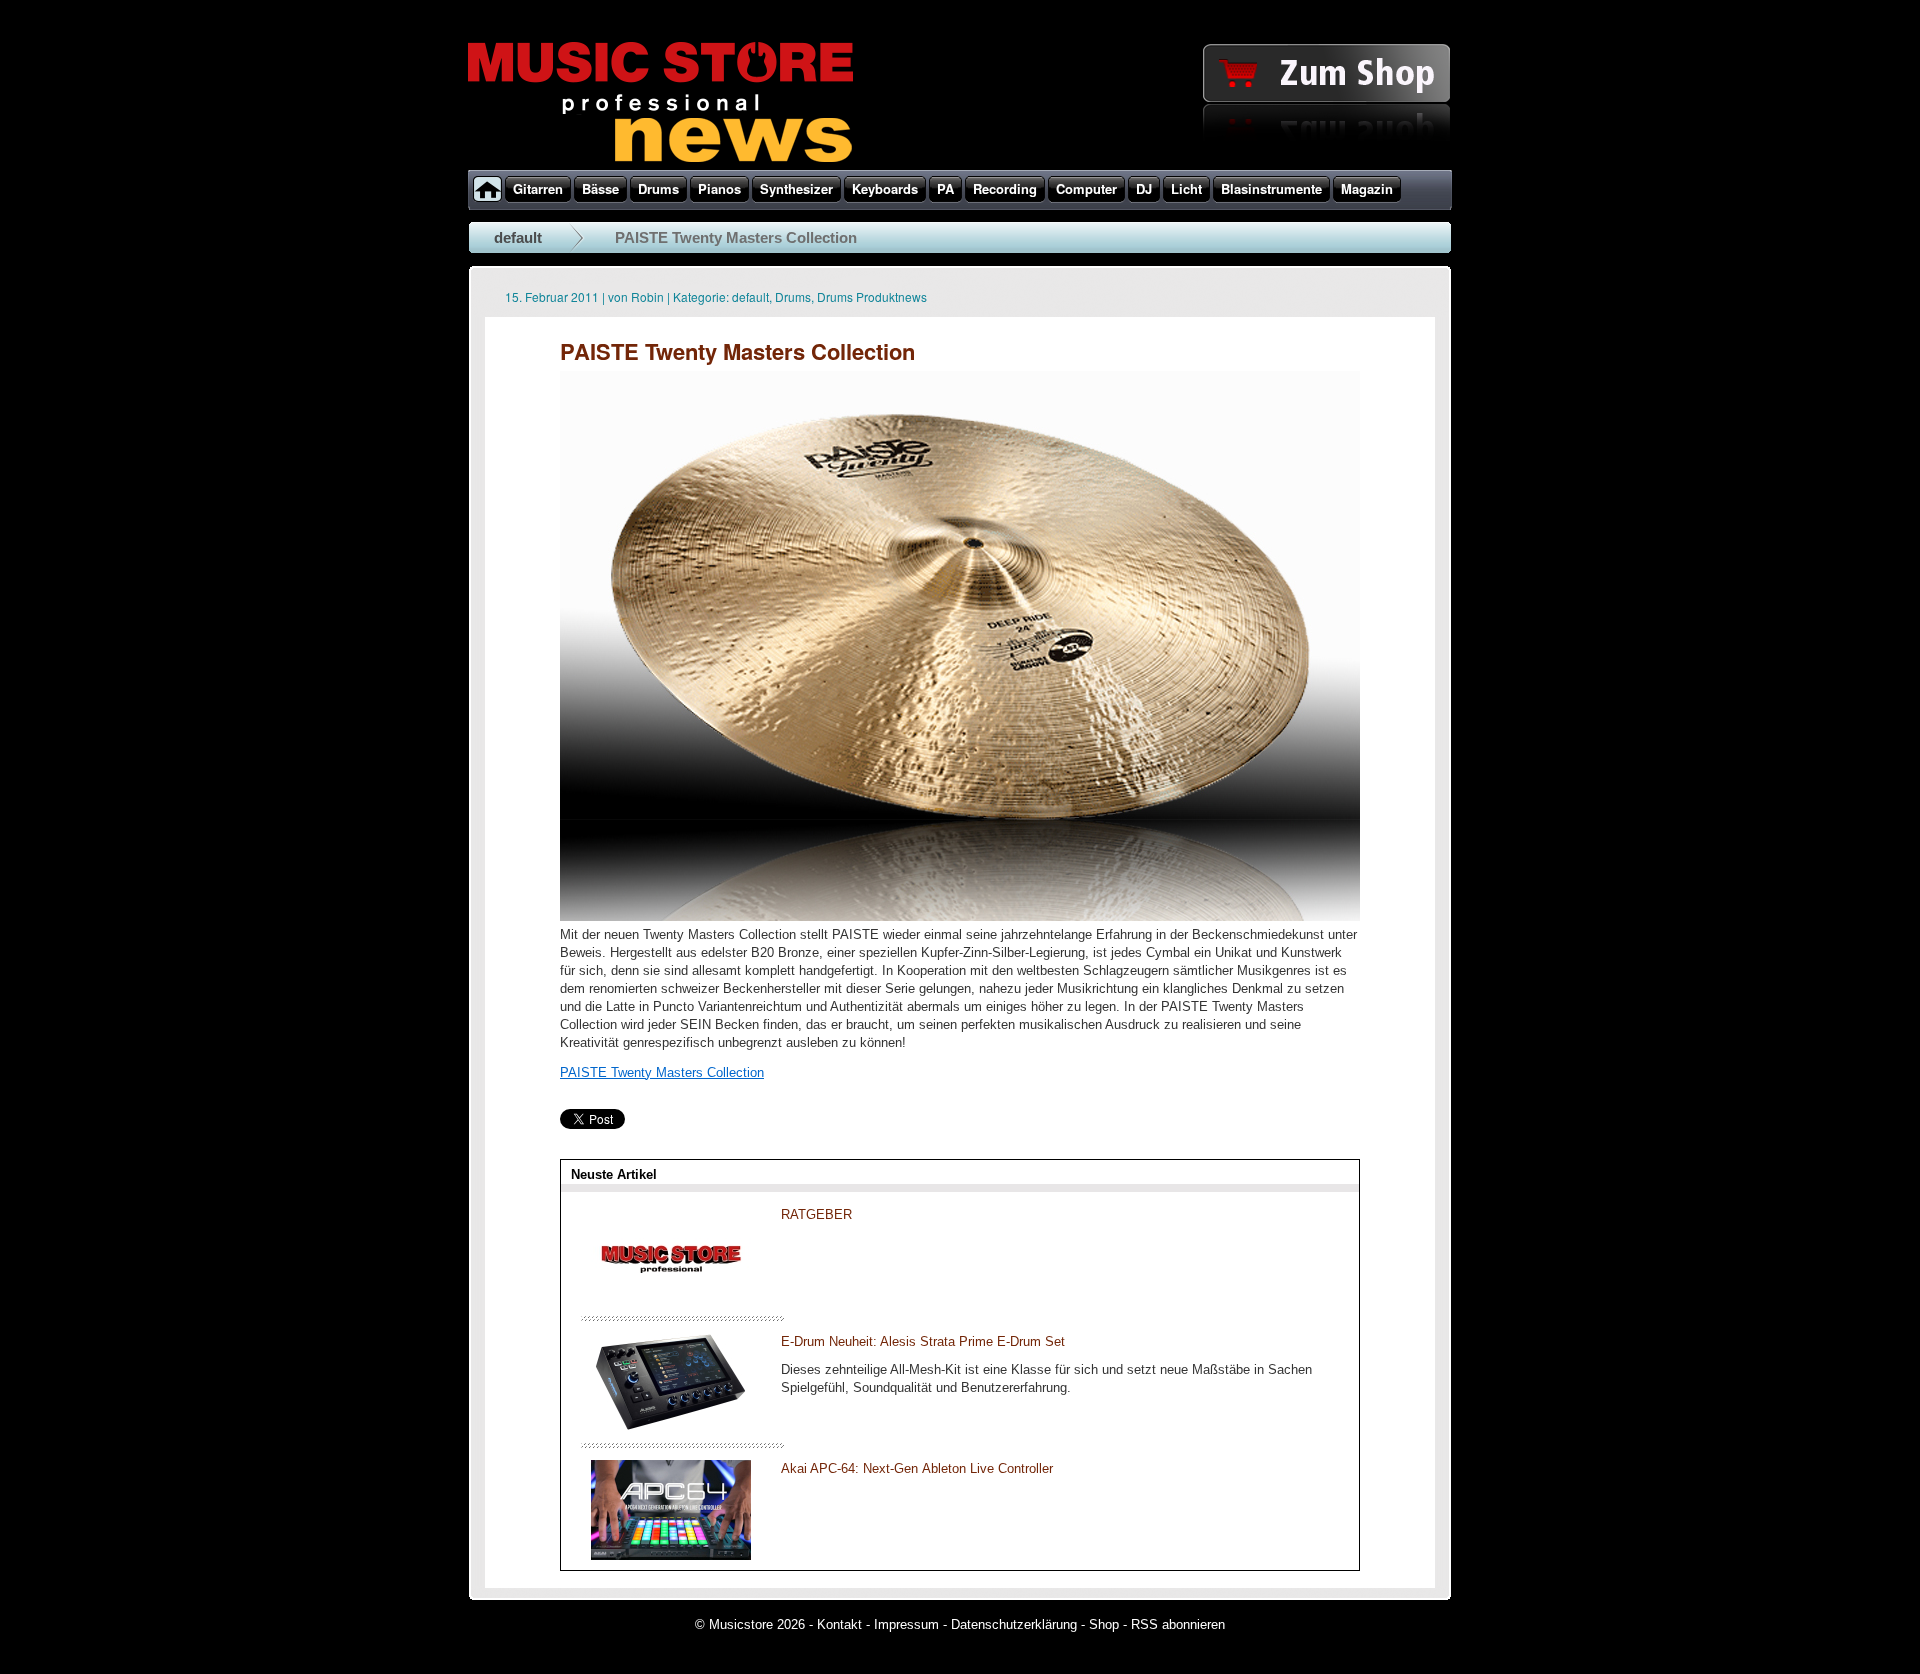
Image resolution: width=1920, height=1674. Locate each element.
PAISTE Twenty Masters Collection (662, 1072)
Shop (1104, 1624)
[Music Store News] (660, 160)
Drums (793, 296)
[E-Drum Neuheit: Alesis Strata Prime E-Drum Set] (671, 1428)
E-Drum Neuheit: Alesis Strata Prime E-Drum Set (923, 1341)
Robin (647, 296)
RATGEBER (816, 1214)
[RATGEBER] (671, 1301)
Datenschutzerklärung (1014, 1624)
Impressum (906, 1624)
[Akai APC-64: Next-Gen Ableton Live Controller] (671, 1555)
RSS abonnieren (1178, 1624)
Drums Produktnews (872, 296)
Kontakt (839, 1624)
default (518, 237)
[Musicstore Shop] (960, 166)
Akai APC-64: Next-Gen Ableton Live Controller (917, 1468)
